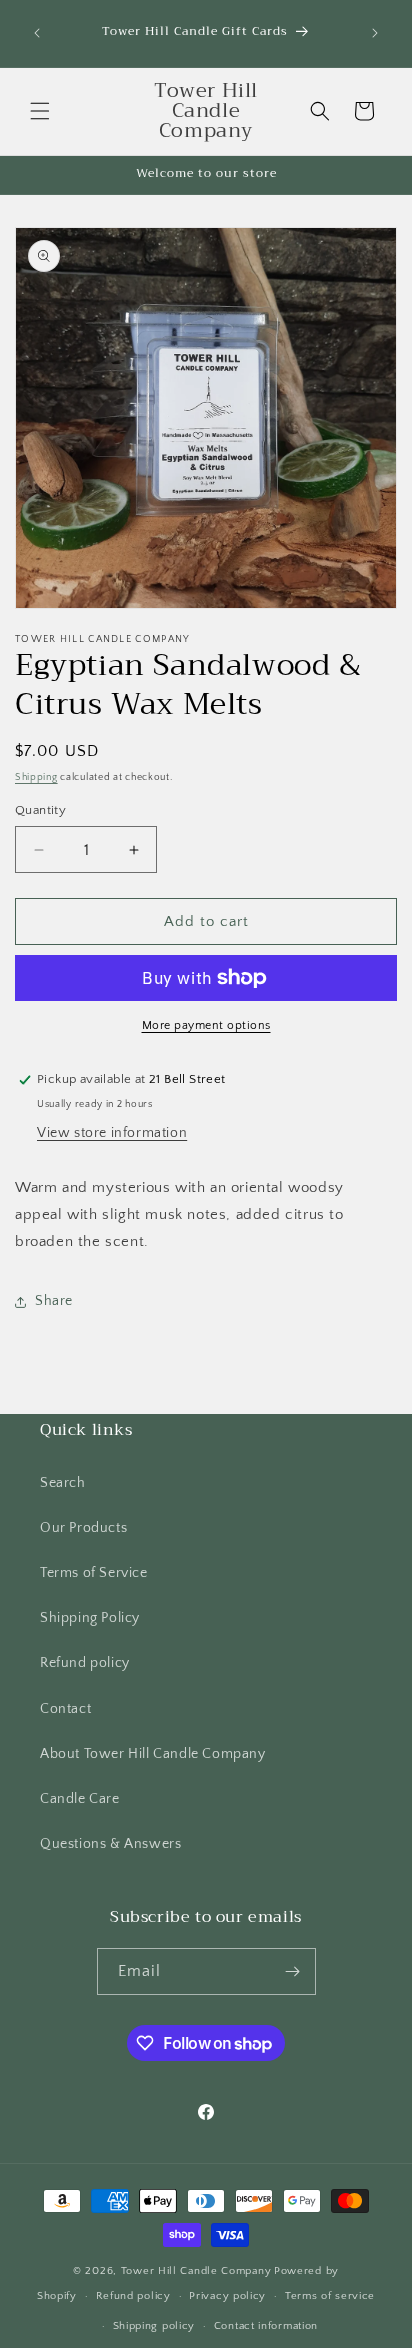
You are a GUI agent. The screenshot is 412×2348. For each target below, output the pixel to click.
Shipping (36, 777)
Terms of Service (94, 1573)
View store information (112, 1133)
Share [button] (54, 1301)
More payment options (206, 1025)
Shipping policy (154, 2326)
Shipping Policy (90, 1618)
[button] (40, 111)
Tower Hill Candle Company (196, 2271)
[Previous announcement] (37, 33)
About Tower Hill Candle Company (153, 1754)
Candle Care (80, 1799)
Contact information (266, 2326)
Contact (65, 1709)
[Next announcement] (375, 33)
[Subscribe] (293, 1971)
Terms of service (330, 2296)
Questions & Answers (110, 1844)
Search (63, 1483)
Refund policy (85, 1663)
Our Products (83, 1528)
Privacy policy (227, 2296)
